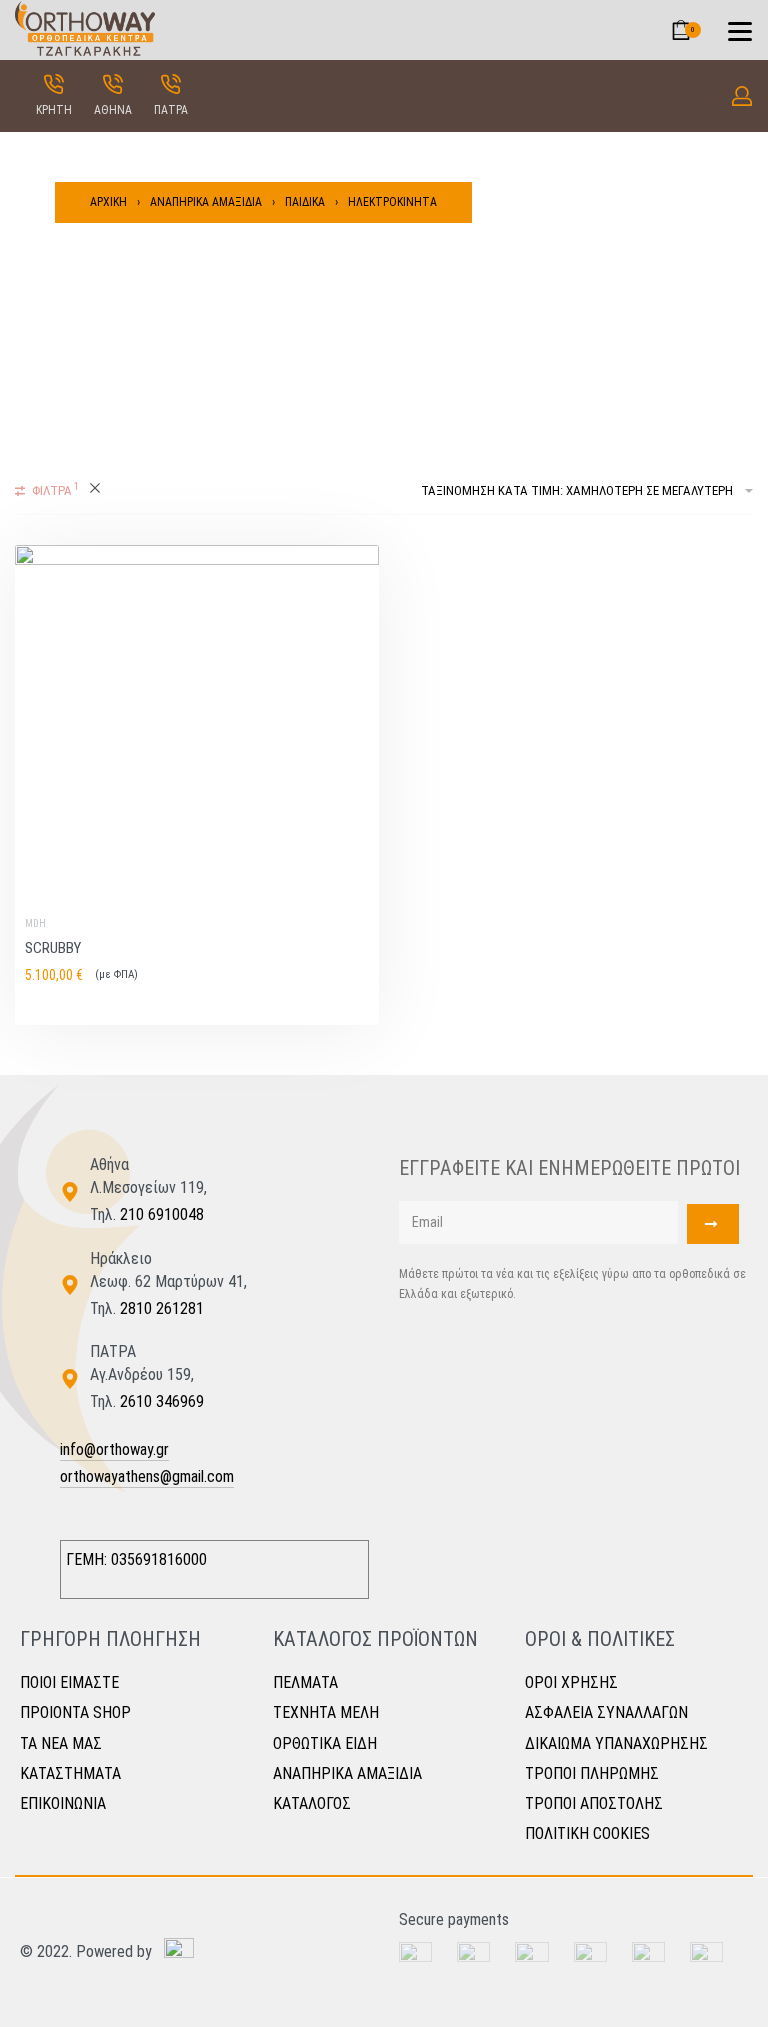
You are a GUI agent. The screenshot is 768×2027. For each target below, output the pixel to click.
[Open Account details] (742, 96)
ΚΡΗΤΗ (54, 110)
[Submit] (713, 1224)
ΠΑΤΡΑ (171, 110)
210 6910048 (162, 1214)
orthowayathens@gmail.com (147, 1476)
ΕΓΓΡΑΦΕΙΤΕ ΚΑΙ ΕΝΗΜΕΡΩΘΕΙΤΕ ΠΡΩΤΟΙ (569, 1168)
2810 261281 (162, 1308)
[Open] (740, 31)
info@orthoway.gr (114, 1449)
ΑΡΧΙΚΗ (108, 202)
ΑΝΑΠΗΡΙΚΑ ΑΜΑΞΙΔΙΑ (206, 202)
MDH (35, 924)
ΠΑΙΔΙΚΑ (305, 202)
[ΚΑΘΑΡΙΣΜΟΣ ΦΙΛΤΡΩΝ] (95, 491)
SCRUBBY (53, 948)
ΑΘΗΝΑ (113, 110)
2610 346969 (162, 1401)
